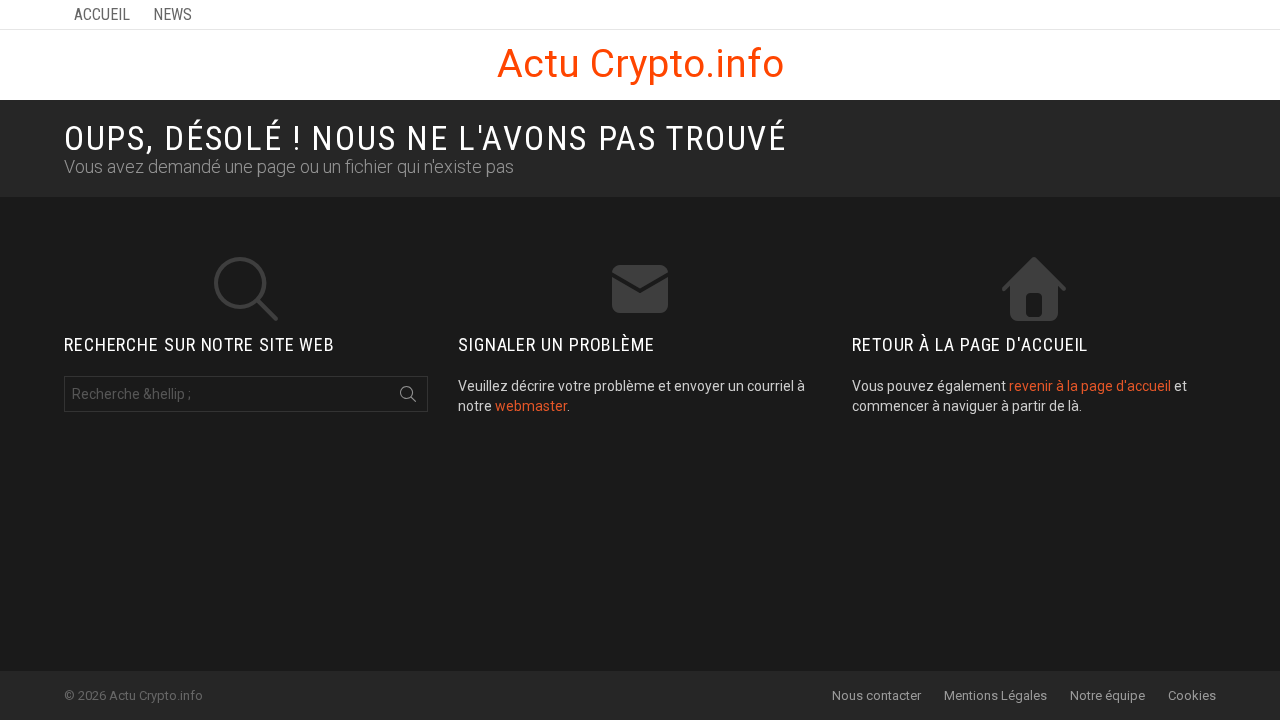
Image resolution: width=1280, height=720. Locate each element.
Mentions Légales (995, 695)
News (172, 14)
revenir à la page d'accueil (1090, 386)
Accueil (102, 14)
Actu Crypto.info (640, 64)
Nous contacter (876, 695)
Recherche (408, 398)
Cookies (1192, 695)
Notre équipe (1107, 695)
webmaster (531, 406)
